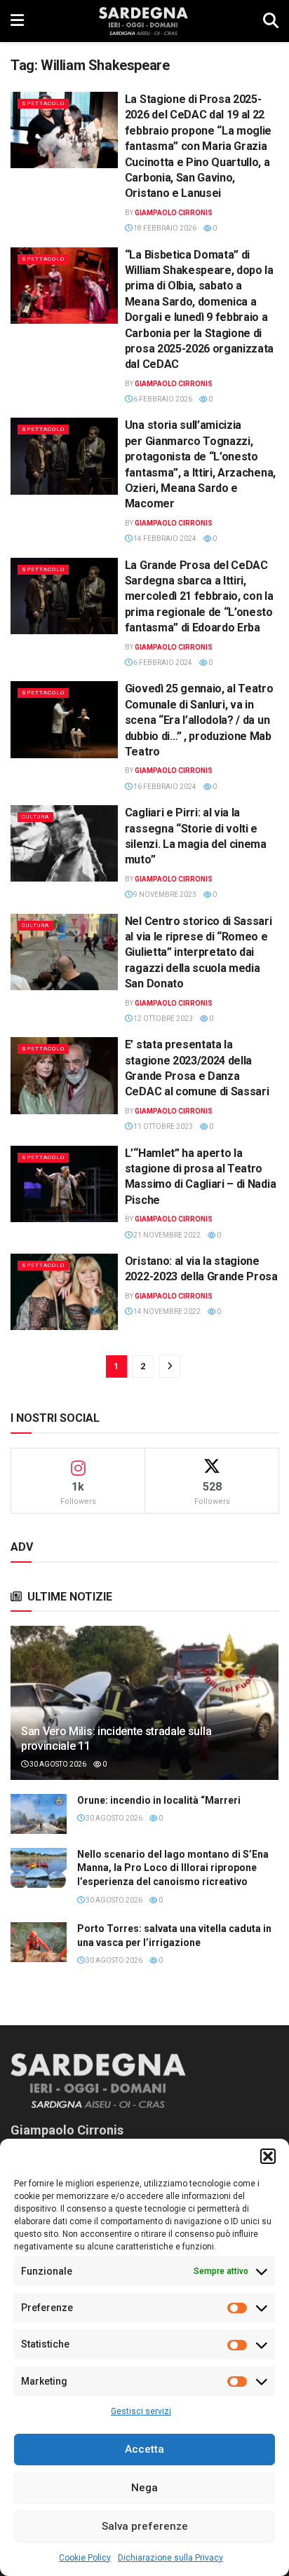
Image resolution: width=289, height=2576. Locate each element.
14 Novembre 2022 (166, 1311)
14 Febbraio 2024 (164, 539)
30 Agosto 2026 (57, 1764)
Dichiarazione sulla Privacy (170, 2558)
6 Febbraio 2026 (162, 399)
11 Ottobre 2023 (162, 1126)
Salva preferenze (145, 2526)
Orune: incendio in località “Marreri (159, 1800)
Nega (144, 2488)
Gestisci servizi (141, 2411)
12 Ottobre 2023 (162, 1019)
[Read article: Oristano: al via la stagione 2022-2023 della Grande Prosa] (64, 1292)
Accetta (144, 2449)
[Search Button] (271, 21)
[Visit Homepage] (143, 21)
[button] (268, 2156)
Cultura (35, 817)
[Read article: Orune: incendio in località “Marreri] (39, 1814)
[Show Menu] (17, 21)
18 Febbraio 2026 (164, 228)
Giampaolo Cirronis (174, 213)
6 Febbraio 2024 (162, 663)
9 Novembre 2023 (164, 895)
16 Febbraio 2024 (164, 787)
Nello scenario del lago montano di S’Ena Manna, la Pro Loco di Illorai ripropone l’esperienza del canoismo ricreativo (173, 1868)
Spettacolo (43, 103)
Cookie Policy (85, 2558)
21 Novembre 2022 (166, 1235)
